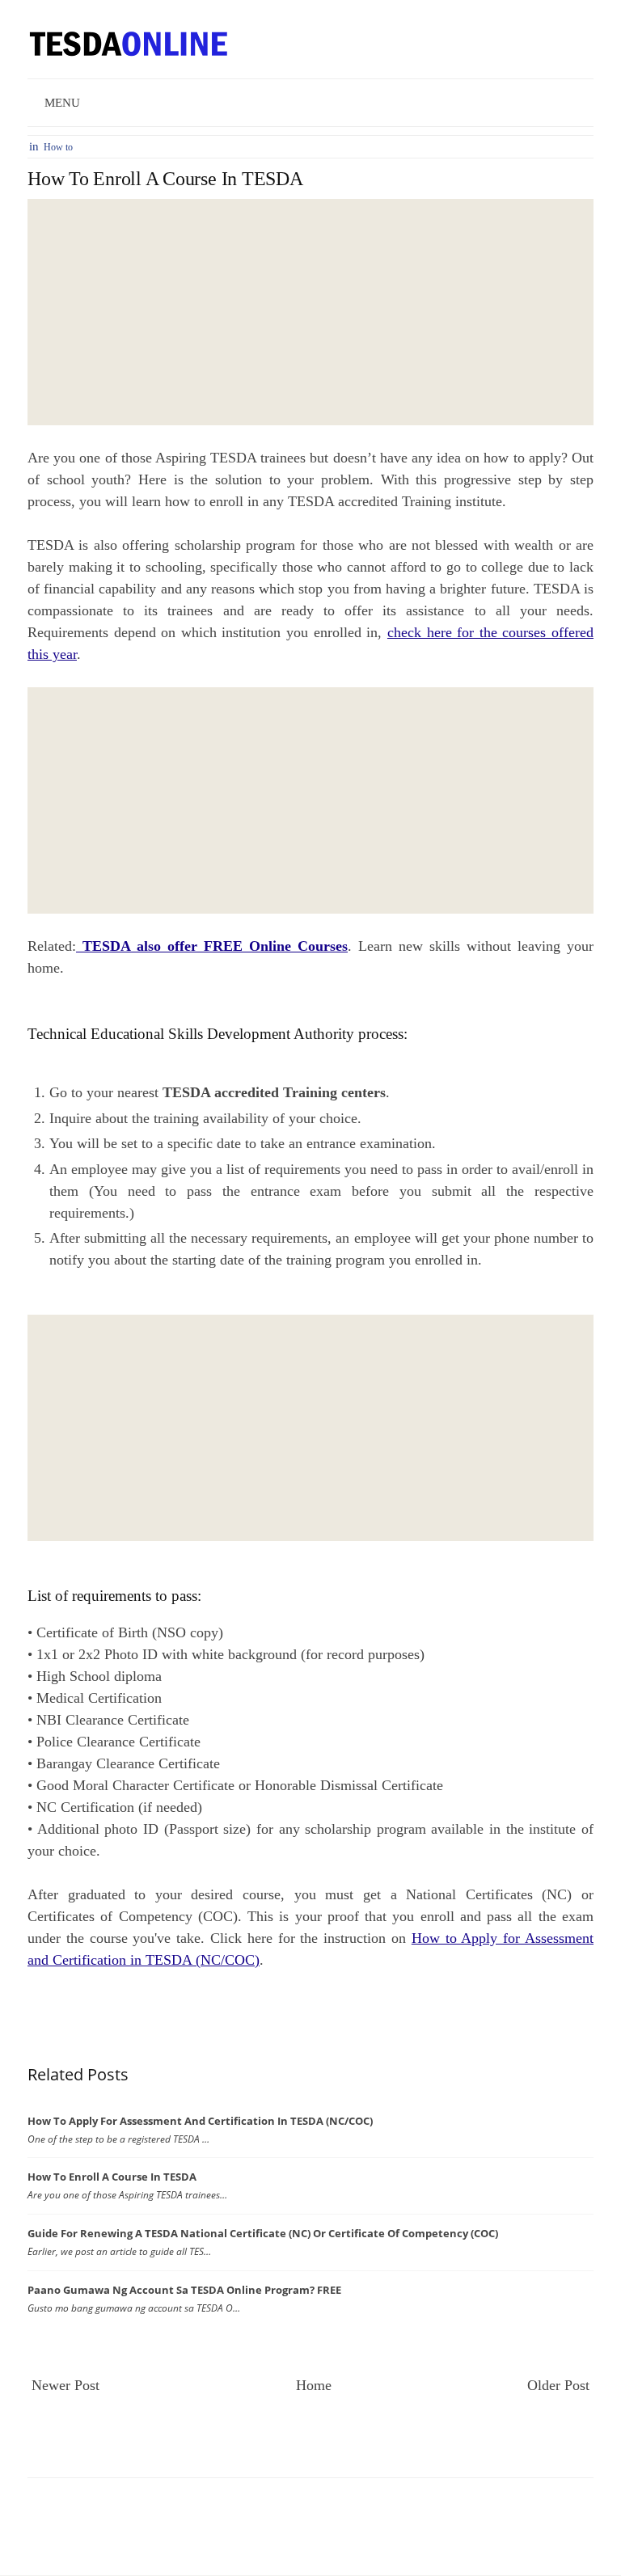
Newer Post (65, 2385)
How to (58, 147)
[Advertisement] (310, 312)
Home (314, 2385)
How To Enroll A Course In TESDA (165, 179)
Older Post (558, 2385)
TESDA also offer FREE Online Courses (212, 946)
